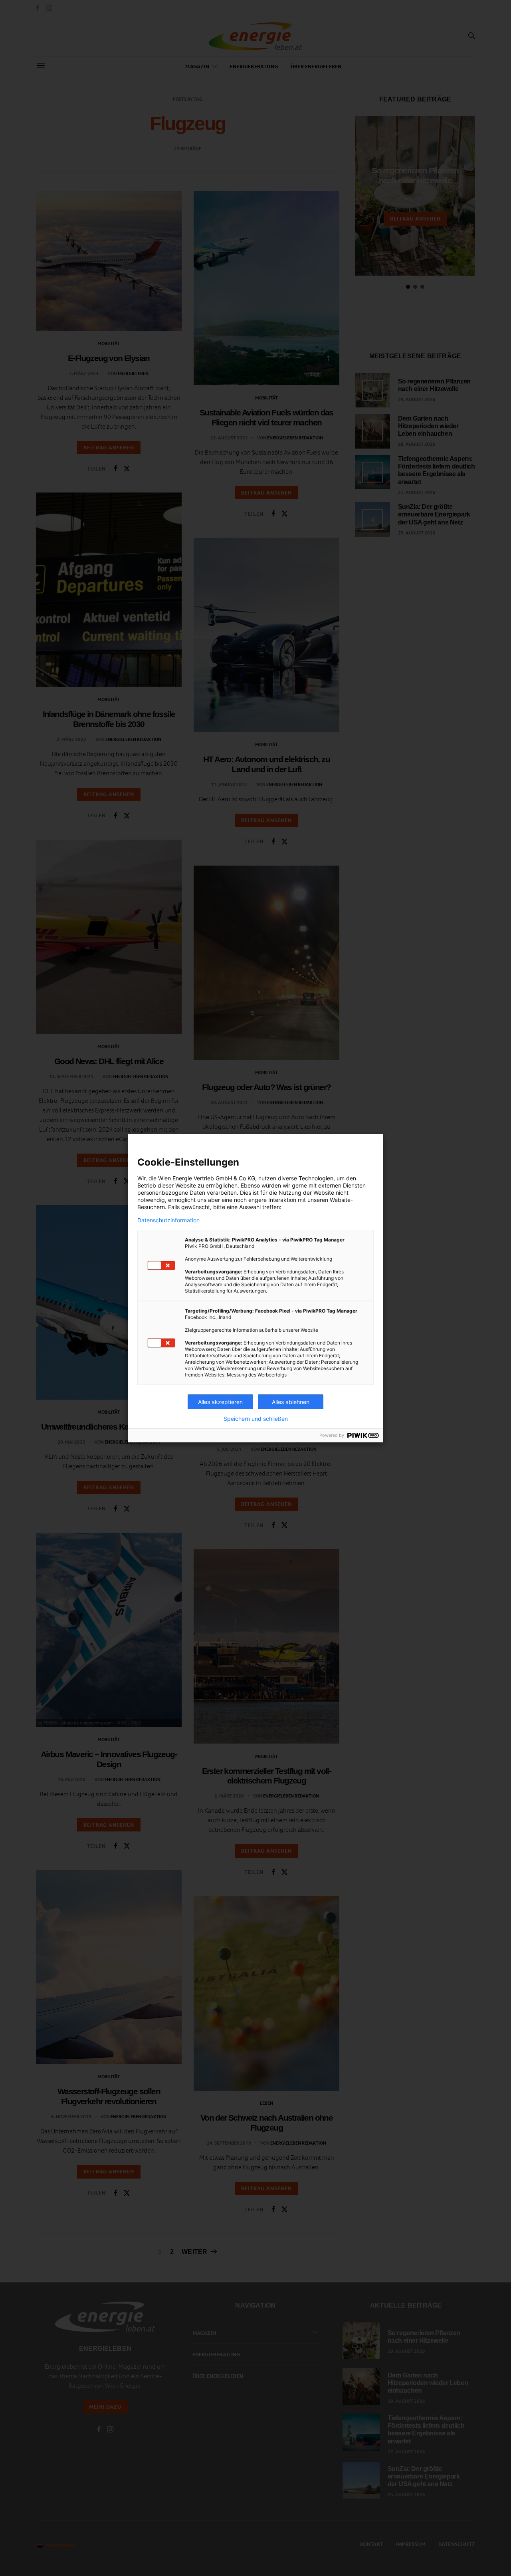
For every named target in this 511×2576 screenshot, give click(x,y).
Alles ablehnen (291, 1402)
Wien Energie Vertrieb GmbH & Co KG (207, 1178)
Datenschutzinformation (168, 1220)
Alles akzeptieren (220, 1402)
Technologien (316, 1178)
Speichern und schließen (256, 1419)
